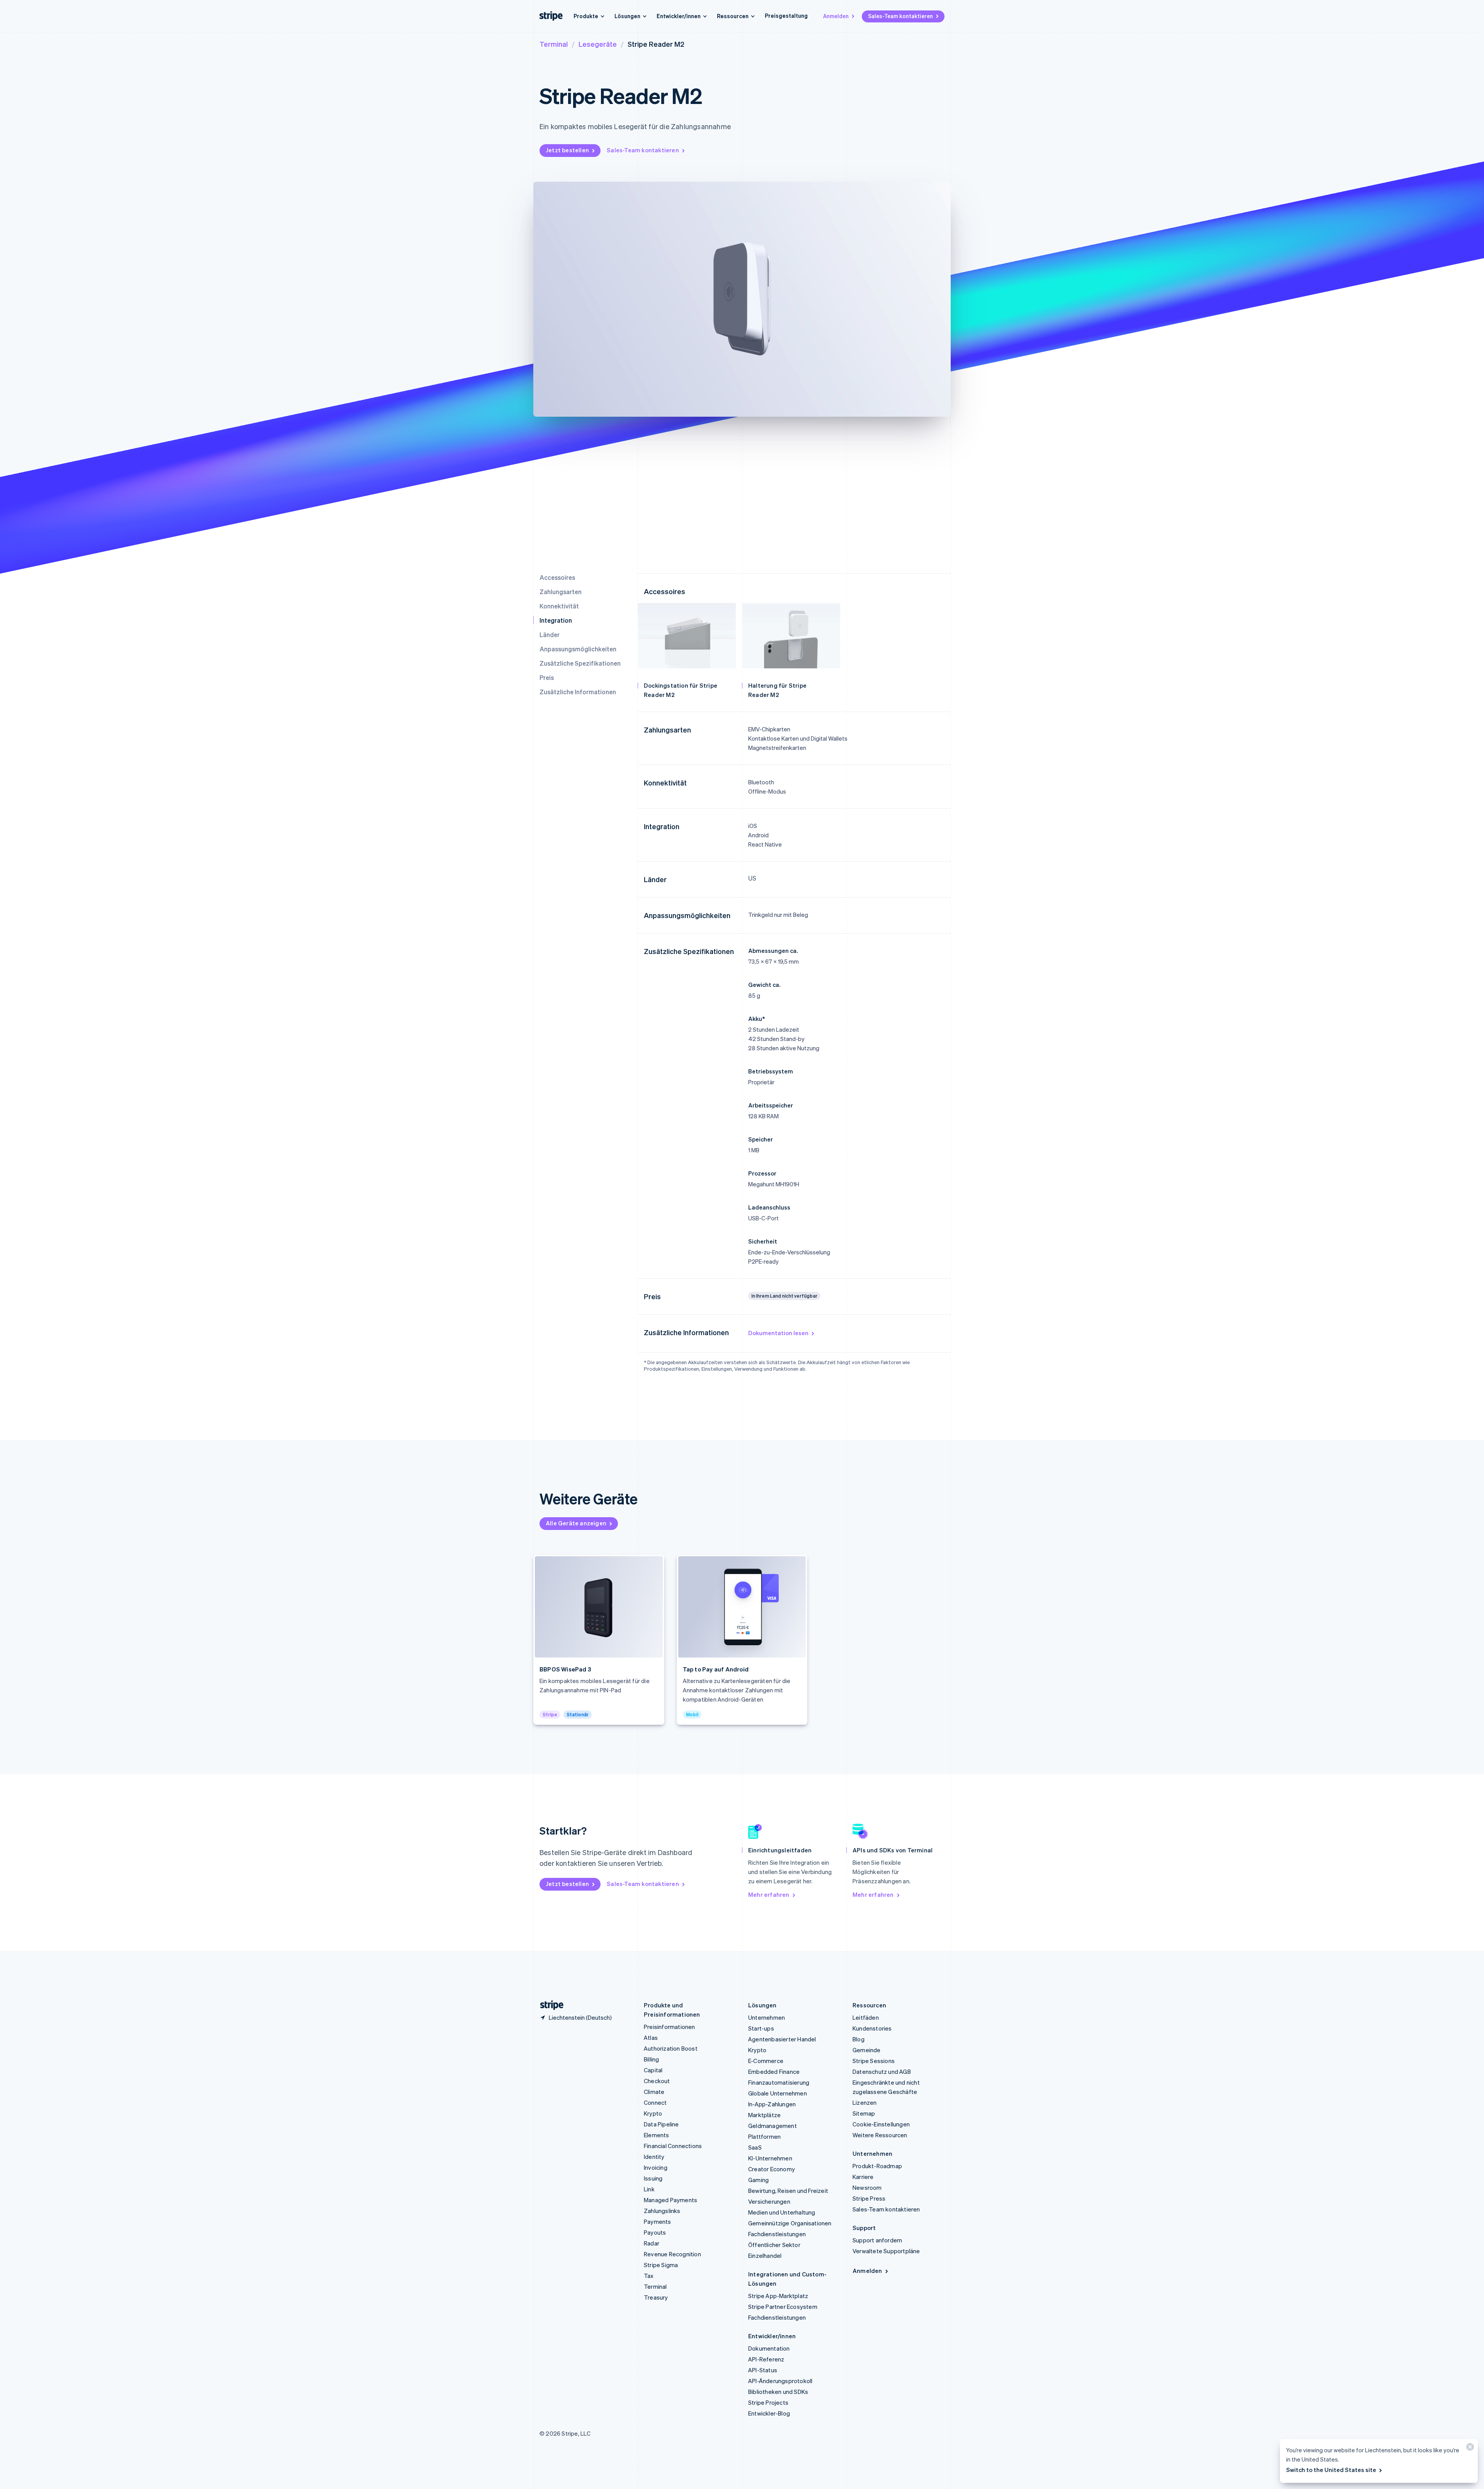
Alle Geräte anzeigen (576, 1523)
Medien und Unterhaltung (782, 2212)
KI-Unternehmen (770, 2158)
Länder (550, 635)
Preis (547, 677)
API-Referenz (766, 2359)
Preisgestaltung (786, 15)
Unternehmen (767, 2017)
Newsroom (867, 2187)
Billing (651, 2059)
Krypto (653, 2113)
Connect (655, 2102)
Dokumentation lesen (778, 1333)
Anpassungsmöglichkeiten (578, 649)
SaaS (755, 2147)
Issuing (653, 2178)
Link (649, 2189)
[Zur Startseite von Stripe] (549, 2005)
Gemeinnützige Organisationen (790, 2223)
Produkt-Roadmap (877, 2166)
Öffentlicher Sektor (774, 2245)
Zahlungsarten (561, 592)
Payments (658, 2222)
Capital (653, 2070)
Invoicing (656, 2167)
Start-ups (761, 2028)
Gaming (758, 2180)
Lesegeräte (598, 44)
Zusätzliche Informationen (578, 692)
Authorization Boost (671, 2048)
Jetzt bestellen (567, 150)
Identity (654, 2157)
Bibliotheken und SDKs (778, 2392)
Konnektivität (559, 606)
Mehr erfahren (769, 1894)
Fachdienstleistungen (777, 2234)
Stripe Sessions (874, 2061)
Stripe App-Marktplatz (778, 2296)
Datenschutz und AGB (882, 2072)
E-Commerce (766, 2061)
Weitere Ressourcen (880, 2135)
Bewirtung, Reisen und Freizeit (788, 2191)
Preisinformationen (670, 2027)
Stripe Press (869, 2198)
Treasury (656, 2297)
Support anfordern (877, 2240)
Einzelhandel (765, 2256)
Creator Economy (772, 2169)
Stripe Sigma (661, 2265)
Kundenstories (872, 2028)
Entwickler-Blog (769, 2413)
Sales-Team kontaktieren (900, 16)
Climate (654, 2092)
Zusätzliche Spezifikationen (580, 663)
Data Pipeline (661, 2124)
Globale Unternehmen (778, 2093)
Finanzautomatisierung (779, 2082)
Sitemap (864, 2113)
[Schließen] (1469, 2449)
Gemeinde (867, 2050)
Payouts (655, 2232)
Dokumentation (769, 2348)
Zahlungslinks (662, 2211)
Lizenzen (865, 2102)
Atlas (651, 2038)
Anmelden (836, 16)
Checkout (657, 2081)
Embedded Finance (774, 2072)
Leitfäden (866, 2017)
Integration (556, 620)
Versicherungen (769, 2201)
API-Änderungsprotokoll (780, 2381)
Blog (859, 2039)
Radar (652, 2243)
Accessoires (557, 577)
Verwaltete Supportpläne (886, 2251)
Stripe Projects (768, 2402)
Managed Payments (671, 2200)
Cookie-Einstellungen (881, 2124)
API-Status (763, 2370)
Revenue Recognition (672, 2254)
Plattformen (764, 2136)
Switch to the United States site (1331, 2470)
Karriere (863, 2177)
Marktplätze (764, 2115)
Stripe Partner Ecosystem (783, 2307)
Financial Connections (673, 2146)
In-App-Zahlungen (772, 2104)
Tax (649, 2276)
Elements (657, 2135)
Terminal (554, 44)
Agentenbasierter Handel (782, 2039)
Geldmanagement (773, 2126)
